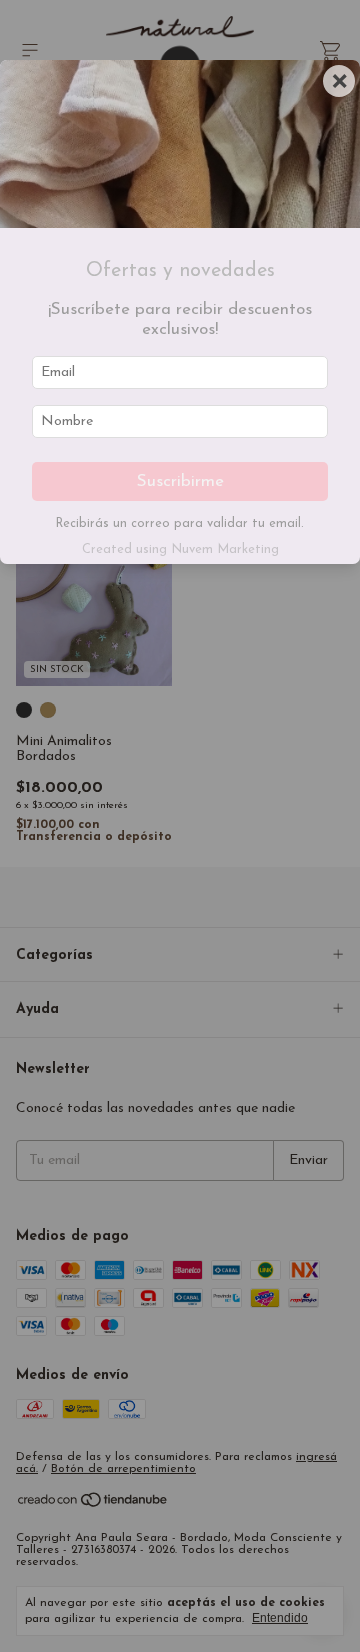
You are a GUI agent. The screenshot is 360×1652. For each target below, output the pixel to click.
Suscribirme (180, 481)
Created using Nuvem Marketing (180, 549)
